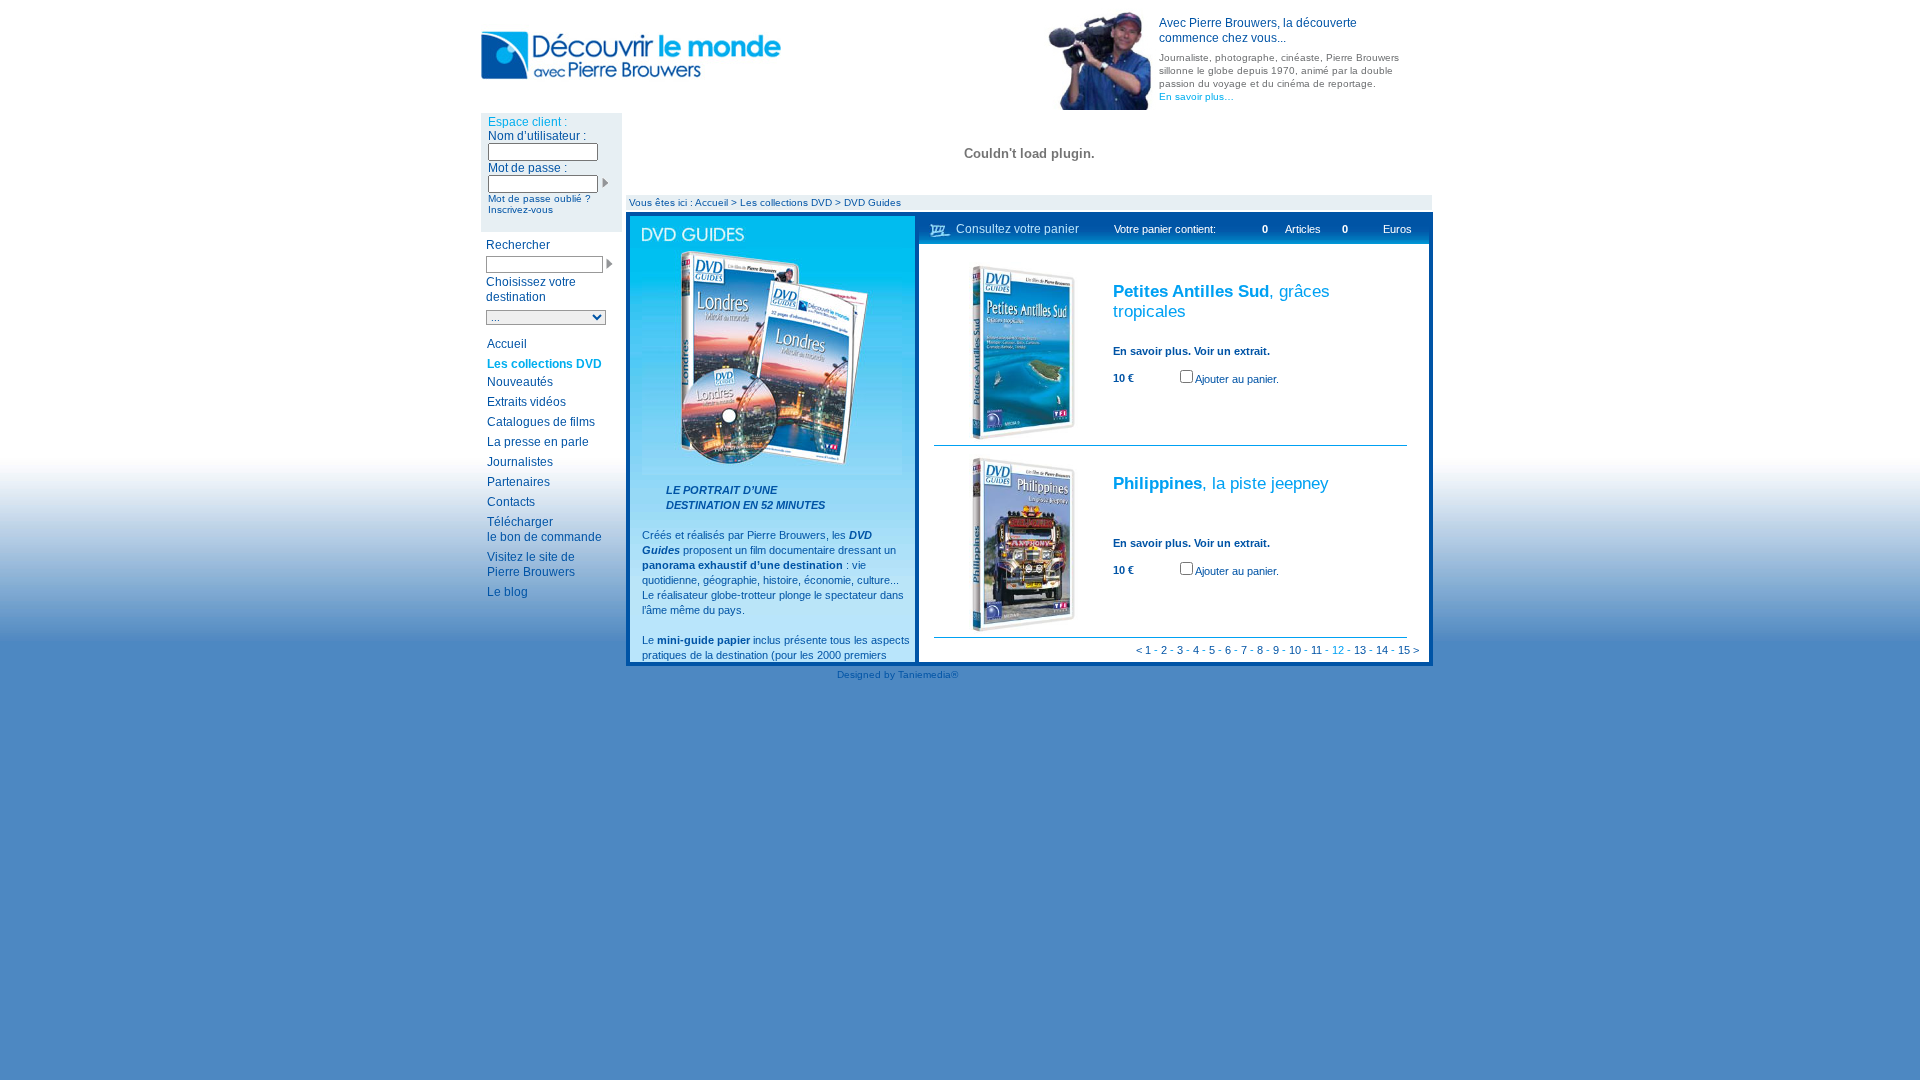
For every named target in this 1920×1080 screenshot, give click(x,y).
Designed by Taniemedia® (897, 674)
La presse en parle (538, 442)
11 (1316, 650)
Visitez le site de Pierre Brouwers (531, 564)
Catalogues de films (541, 422)
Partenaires (518, 482)
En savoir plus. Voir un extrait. (1191, 351)
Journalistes (520, 462)
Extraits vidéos (526, 402)
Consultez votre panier (1017, 229)
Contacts (511, 502)
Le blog (507, 592)
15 (1404, 650)
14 (1382, 650)
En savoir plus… (1196, 96)
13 (1360, 650)
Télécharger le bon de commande (544, 529)
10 (1295, 650)
